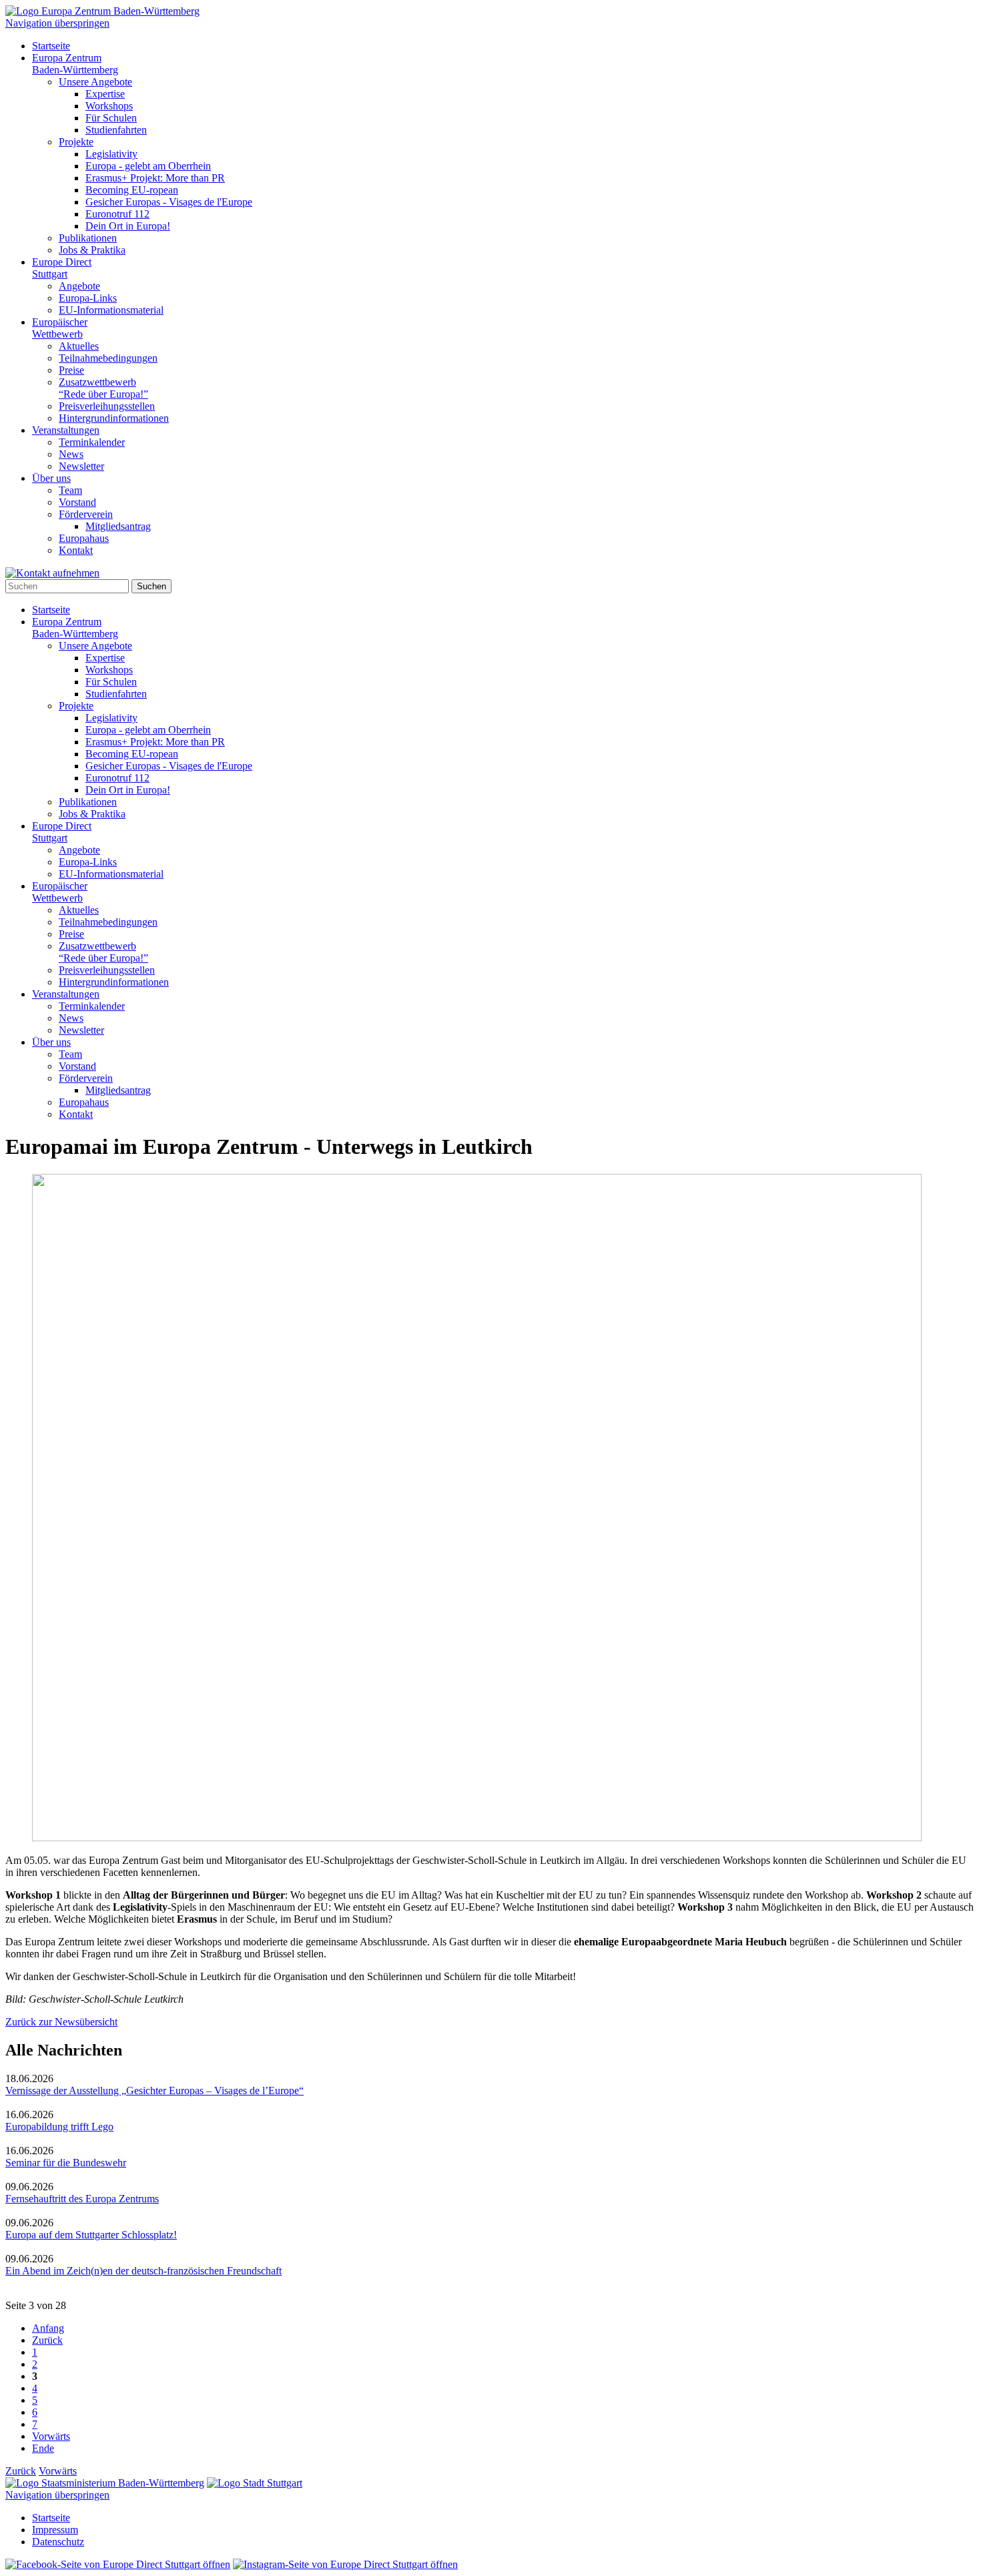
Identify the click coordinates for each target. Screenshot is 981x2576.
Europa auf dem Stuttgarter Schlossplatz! (91, 2235)
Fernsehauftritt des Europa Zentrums (82, 2199)
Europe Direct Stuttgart (62, 268)
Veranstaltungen (66, 430)
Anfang (48, 2328)
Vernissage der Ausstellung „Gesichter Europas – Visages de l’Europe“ (154, 2090)
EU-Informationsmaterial (111, 310)
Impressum (55, 2530)
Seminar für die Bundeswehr (66, 2163)
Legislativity (111, 154)
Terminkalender (92, 442)
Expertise (105, 94)
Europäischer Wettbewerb (60, 328)
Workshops (109, 106)
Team (70, 490)
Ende (43, 2448)
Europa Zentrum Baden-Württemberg (75, 64)
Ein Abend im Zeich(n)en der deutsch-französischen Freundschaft (143, 2271)
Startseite (51, 46)
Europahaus (84, 538)
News (71, 454)
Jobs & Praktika (92, 250)
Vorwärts (51, 2436)
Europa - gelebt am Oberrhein (148, 166)
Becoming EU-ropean (132, 190)
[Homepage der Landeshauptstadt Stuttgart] (255, 2483)
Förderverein (86, 514)
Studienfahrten (116, 130)
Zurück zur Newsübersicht (61, 2022)
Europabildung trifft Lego (59, 2127)
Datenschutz (58, 2542)
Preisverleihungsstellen (107, 406)
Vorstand (77, 502)
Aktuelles (79, 346)
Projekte (76, 142)
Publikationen (88, 238)
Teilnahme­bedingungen (108, 358)
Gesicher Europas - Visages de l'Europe (169, 202)
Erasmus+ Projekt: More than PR (155, 178)
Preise (71, 370)
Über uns (51, 478)
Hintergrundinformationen (114, 418)
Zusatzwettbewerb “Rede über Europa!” (103, 388)
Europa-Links (88, 298)
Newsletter (81, 466)
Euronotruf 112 (117, 214)
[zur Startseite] (102, 11)
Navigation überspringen (57, 23)
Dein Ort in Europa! (128, 226)
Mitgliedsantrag (118, 526)
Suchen (151, 586)
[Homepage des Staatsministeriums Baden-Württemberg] (105, 2483)
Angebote (79, 286)
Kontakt (76, 550)
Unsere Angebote (95, 82)
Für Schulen (111, 118)
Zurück (47, 2340)
